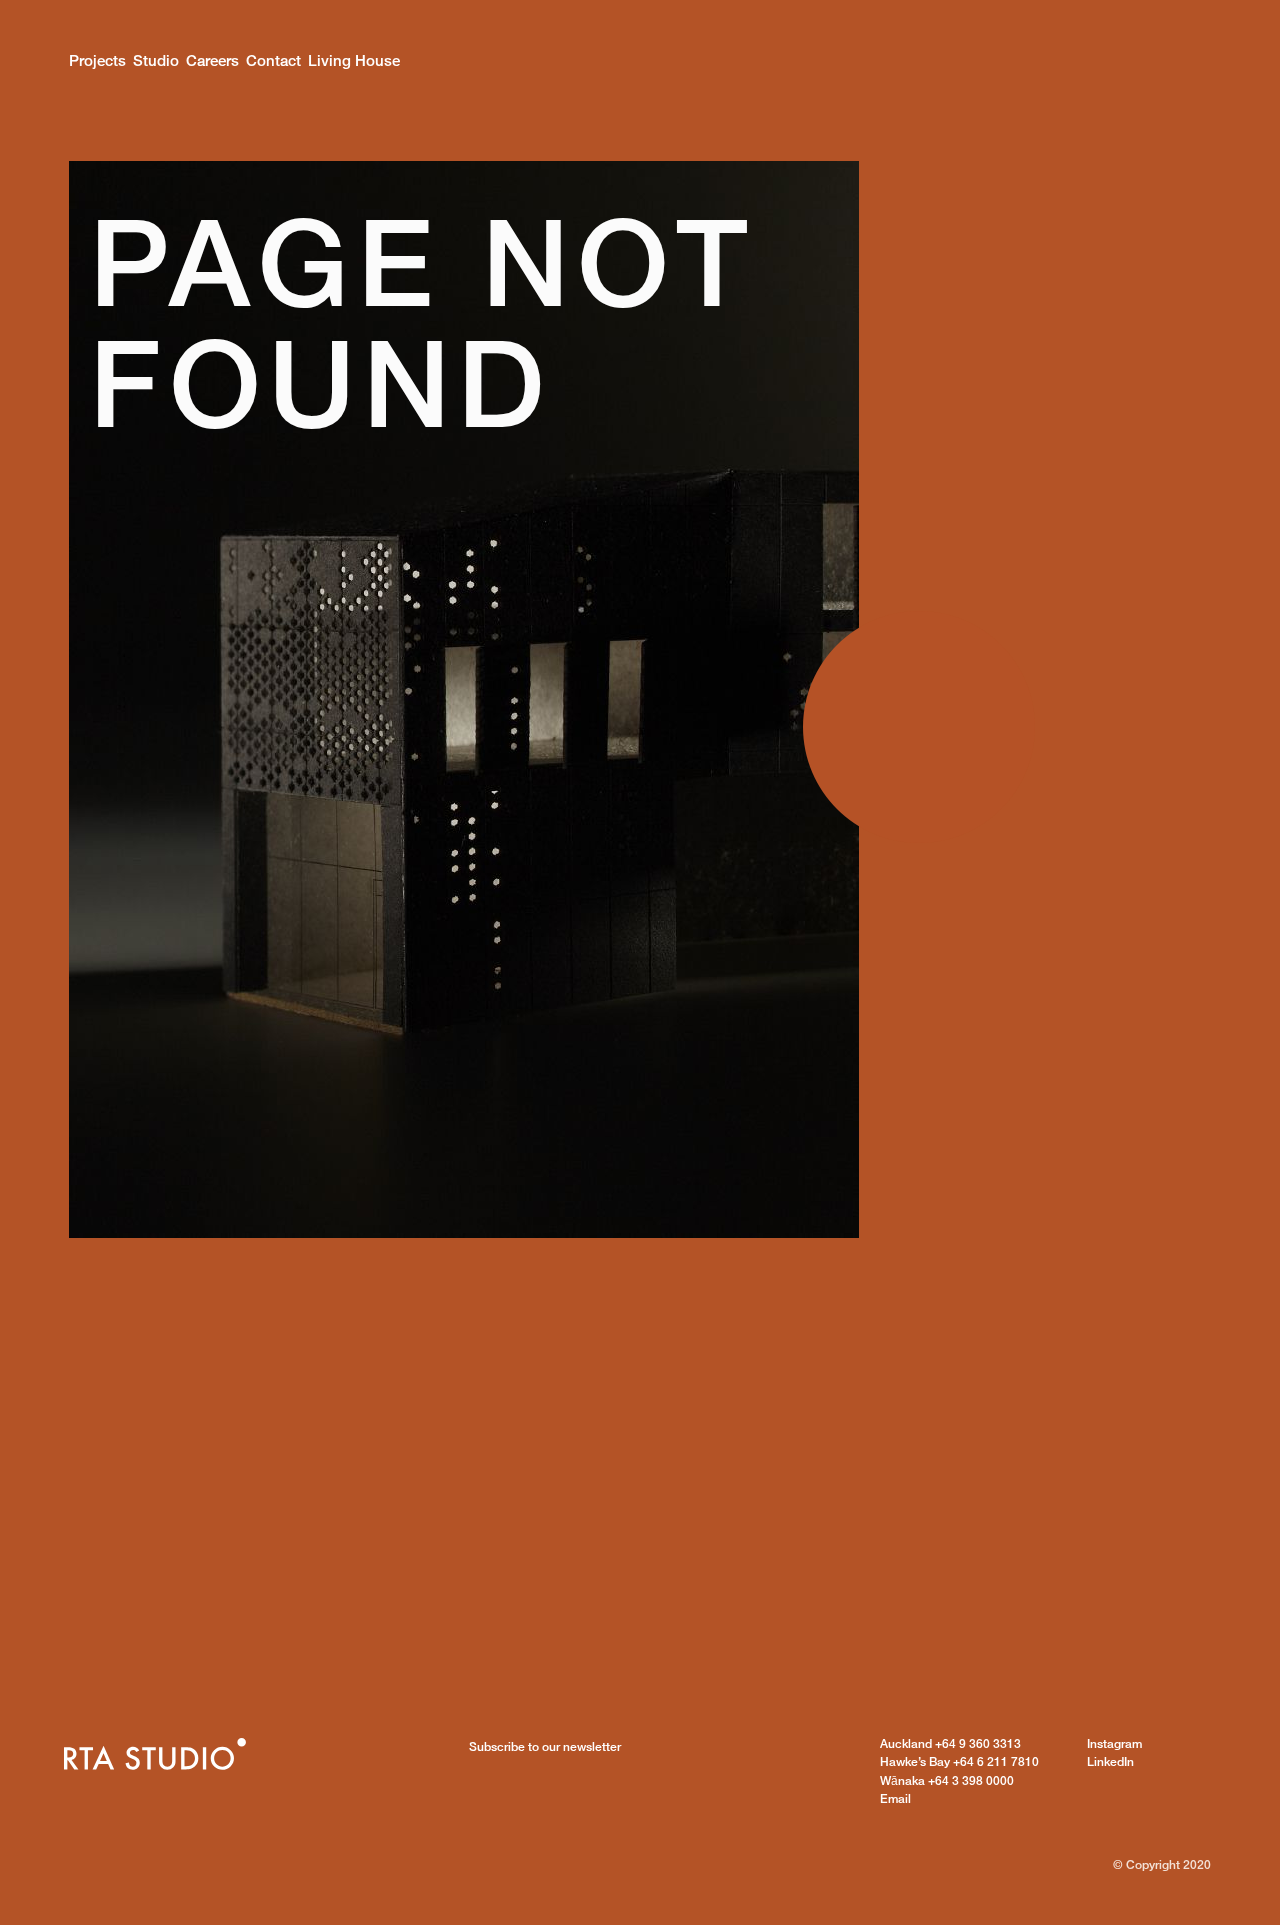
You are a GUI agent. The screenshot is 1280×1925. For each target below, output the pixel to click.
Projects (97, 60)
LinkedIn (1110, 1761)
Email (895, 1798)
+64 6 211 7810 (959, 1761)
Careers (212, 60)
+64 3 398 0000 (947, 1780)
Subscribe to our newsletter (545, 1746)
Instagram (1114, 1743)
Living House (354, 60)
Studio (156, 60)
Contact (273, 60)
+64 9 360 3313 (950, 1743)
